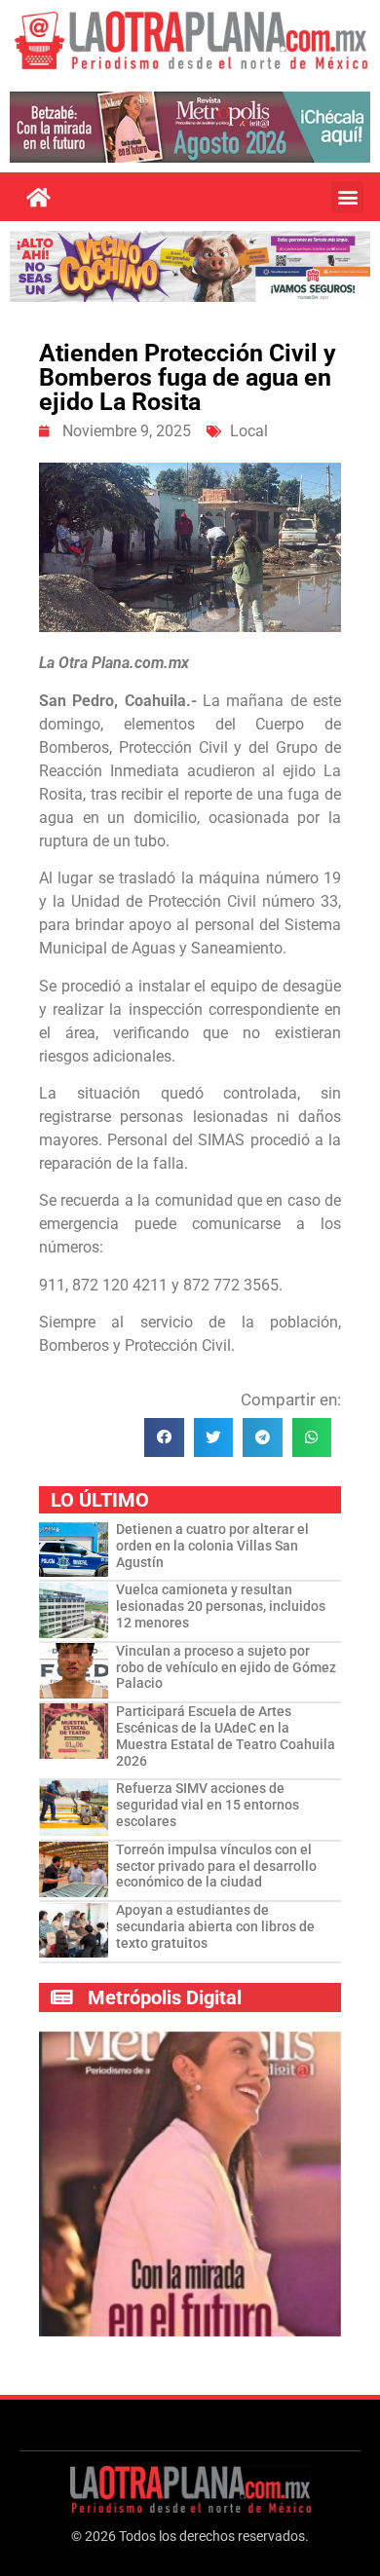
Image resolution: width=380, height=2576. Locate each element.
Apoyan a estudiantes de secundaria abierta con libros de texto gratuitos (215, 1926)
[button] (347, 197)
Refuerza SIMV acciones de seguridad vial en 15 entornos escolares (208, 1805)
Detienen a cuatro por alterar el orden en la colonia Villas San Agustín (212, 1546)
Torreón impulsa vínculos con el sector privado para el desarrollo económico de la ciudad (216, 1866)
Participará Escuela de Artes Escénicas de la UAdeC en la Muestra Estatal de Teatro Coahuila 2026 (226, 1736)
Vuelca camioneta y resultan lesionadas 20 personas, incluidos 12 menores (221, 1606)
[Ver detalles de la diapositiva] (190, 127)
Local (249, 431)
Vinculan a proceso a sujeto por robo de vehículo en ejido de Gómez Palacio (226, 1667)
